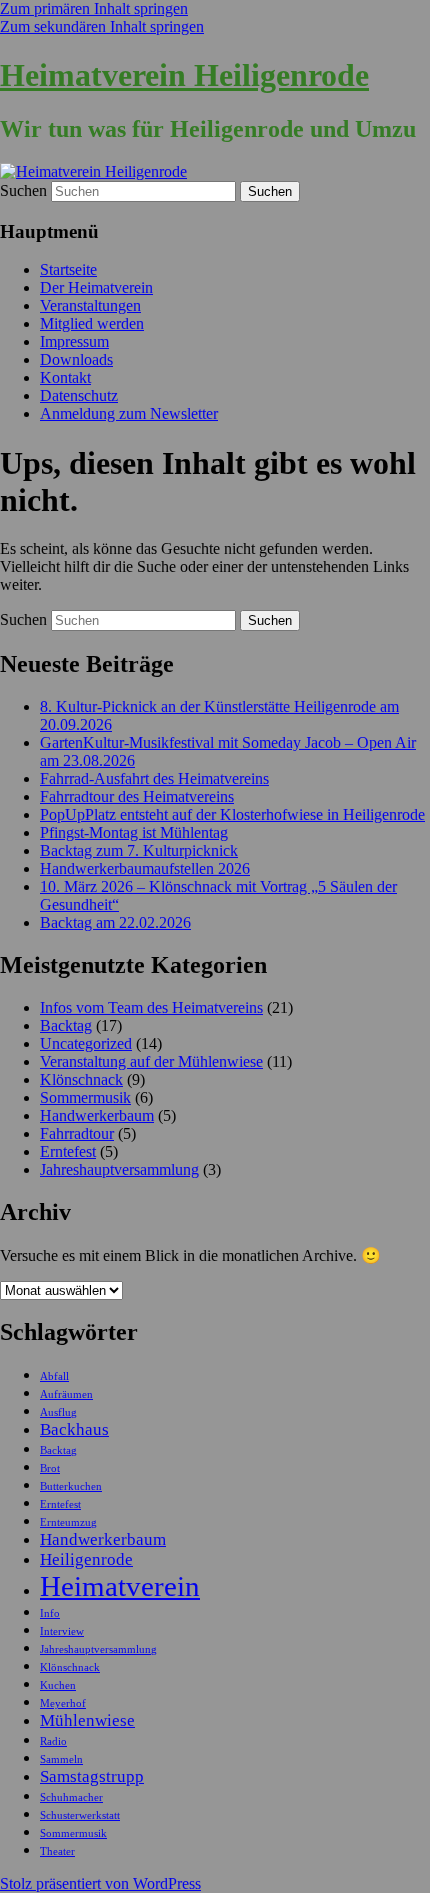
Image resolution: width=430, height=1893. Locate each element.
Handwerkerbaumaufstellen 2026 (145, 868)
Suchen (23, 190)
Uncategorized (86, 1043)
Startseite (68, 269)
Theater (57, 1851)
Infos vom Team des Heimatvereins (151, 1007)
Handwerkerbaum (97, 1115)
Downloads (76, 359)
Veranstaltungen (90, 305)
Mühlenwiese (87, 1720)
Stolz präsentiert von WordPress (100, 1883)
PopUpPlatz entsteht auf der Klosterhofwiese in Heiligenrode (232, 814)
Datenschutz (79, 395)
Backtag (66, 1025)
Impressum (74, 341)
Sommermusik (85, 1097)
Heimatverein (120, 1586)
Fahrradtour (77, 1133)
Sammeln (61, 1759)
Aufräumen (66, 1394)
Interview (62, 1631)
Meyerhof (63, 1703)
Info (50, 1613)
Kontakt (65, 377)
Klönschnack (81, 1079)
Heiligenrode (86, 1559)
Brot (50, 1468)
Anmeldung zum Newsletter (129, 413)
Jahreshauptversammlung (119, 1169)
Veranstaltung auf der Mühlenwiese (151, 1061)
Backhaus (74, 1429)
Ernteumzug (68, 1522)
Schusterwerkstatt (80, 1815)
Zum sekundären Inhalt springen (102, 26)
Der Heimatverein (96, 287)
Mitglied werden (92, 323)
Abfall (54, 1376)
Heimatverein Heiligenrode (184, 75)
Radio (53, 1741)
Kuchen (58, 1685)
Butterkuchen (71, 1486)
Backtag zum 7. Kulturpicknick (139, 850)
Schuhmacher (71, 1797)
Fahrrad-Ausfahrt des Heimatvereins (154, 778)
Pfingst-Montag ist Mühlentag (134, 832)
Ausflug (58, 1412)
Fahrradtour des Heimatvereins (137, 796)
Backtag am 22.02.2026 (115, 922)
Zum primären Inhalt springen (94, 8)
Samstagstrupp (92, 1776)
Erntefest (68, 1151)
